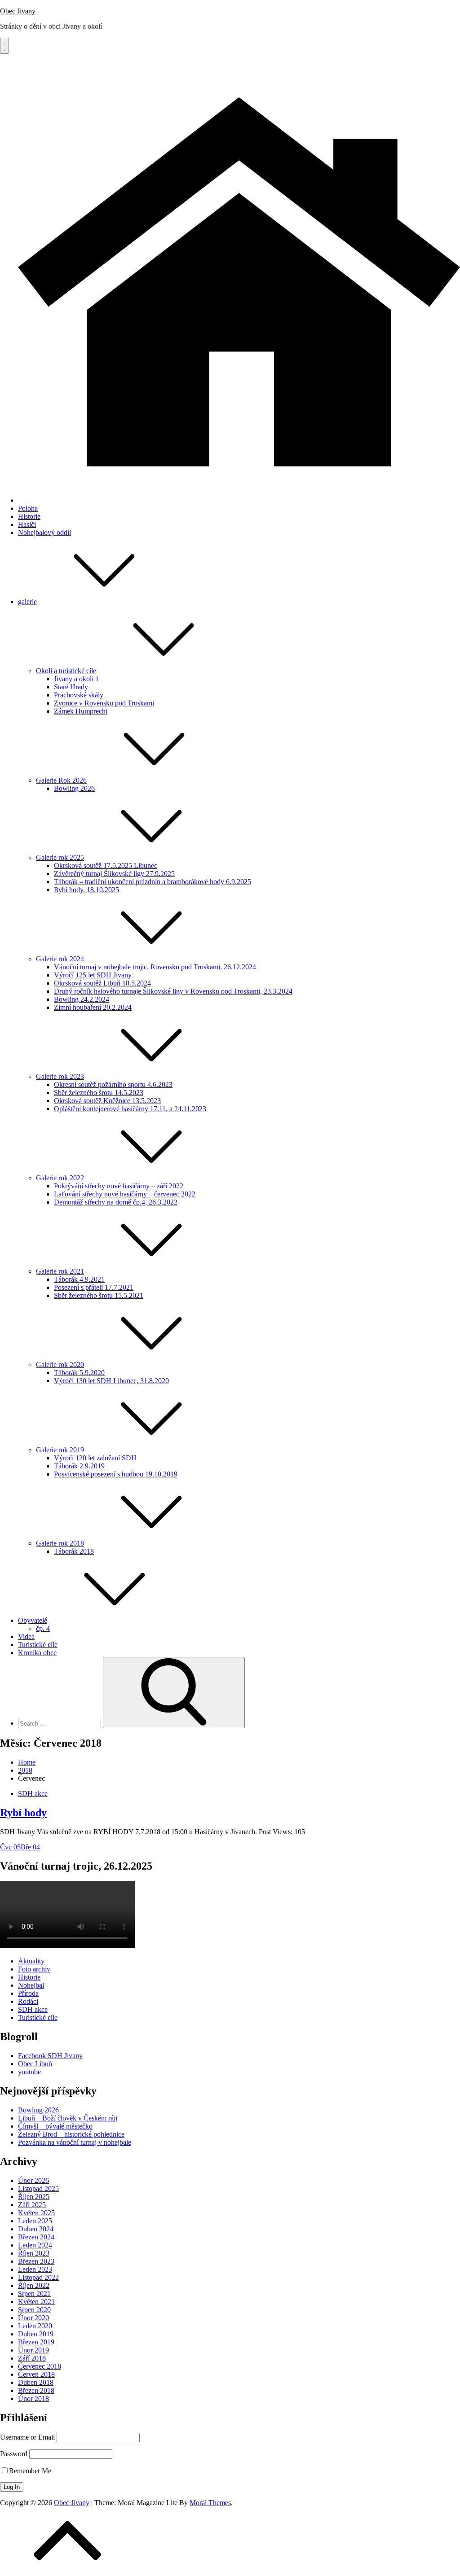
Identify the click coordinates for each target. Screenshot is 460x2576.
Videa (26, 1636)
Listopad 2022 (38, 2277)
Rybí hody (23, 1813)
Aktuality (31, 1961)
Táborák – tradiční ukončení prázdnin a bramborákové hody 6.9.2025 (153, 882)
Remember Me (30, 2471)
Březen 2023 (36, 2261)
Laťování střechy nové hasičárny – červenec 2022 (125, 1194)
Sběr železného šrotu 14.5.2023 (99, 1093)
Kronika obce (37, 1653)
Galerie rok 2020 (60, 1365)
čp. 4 (43, 1628)
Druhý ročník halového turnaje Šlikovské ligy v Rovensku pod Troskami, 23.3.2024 (173, 991)
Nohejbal (31, 1985)
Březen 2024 (36, 2237)
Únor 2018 (33, 2399)
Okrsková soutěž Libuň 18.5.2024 (102, 983)
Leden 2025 (35, 2221)
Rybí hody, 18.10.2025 (86, 890)
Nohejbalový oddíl (44, 532)
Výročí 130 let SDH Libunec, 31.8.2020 (111, 1381)
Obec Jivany (18, 11)
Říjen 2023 (34, 2253)
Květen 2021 (36, 2302)
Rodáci (28, 2001)
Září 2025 (32, 2205)
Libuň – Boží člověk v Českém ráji (68, 2118)
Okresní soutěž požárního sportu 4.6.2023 (113, 1084)
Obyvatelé (33, 1620)
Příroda (28, 1993)
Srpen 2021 (34, 2293)
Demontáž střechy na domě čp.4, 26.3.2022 (116, 1202)
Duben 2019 (36, 2334)
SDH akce (33, 1794)
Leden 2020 (35, 2326)
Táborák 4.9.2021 (79, 1279)
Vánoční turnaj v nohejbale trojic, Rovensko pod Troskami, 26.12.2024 (155, 967)
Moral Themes (210, 2503)
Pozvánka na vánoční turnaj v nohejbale (75, 2142)
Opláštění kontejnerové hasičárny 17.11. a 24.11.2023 (130, 1109)
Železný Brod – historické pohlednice (71, 2134)
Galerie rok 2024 (60, 959)
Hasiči (27, 524)
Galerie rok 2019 (60, 1450)
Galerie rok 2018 (60, 1543)
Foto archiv (34, 1969)
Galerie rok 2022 (60, 1178)
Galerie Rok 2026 (61, 780)
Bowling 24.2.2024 (82, 999)
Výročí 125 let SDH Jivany (93, 975)
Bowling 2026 (74, 788)
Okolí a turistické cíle (66, 671)
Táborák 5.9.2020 (79, 1373)
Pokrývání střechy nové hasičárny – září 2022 (119, 1186)
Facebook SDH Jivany (50, 2056)
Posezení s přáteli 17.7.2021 (94, 1287)
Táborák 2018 (74, 1551)
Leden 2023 (35, 2269)
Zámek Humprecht (81, 711)
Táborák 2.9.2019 (79, 1466)
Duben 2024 (36, 2229)
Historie (29, 516)
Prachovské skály (79, 695)
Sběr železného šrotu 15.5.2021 (99, 1295)
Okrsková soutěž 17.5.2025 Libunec (106, 865)
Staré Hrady (71, 687)
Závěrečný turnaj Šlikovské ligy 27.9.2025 (114, 874)
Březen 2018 (36, 2390)
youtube (29, 2072)
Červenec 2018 (40, 2366)
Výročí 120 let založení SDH (95, 1458)
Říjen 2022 (34, 2285)
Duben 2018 (36, 2382)
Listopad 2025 (38, 2188)
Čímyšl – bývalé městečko (55, 2126)
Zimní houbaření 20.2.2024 (93, 1007)
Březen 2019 (36, 2342)
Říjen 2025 (34, 2197)
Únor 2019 (33, 2350)
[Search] (174, 1693)
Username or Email (27, 2437)
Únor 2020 (33, 2318)
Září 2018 (32, 2358)
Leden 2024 (35, 2245)
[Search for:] (60, 1723)
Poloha (28, 508)
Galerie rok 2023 (60, 1076)
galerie (27, 602)
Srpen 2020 (34, 2310)
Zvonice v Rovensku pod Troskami (104, 703)
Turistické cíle (38, 1645)
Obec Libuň (35, 2064)
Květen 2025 (36, 2213)
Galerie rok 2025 (60, 857)
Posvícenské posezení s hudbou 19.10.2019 (116, 1474)
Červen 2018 (36, 2374)
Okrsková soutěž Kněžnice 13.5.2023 (107, 1101)
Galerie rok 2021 (60, 1271)
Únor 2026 (33, 2180)
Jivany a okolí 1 (76, 679)
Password (14, 2454)
